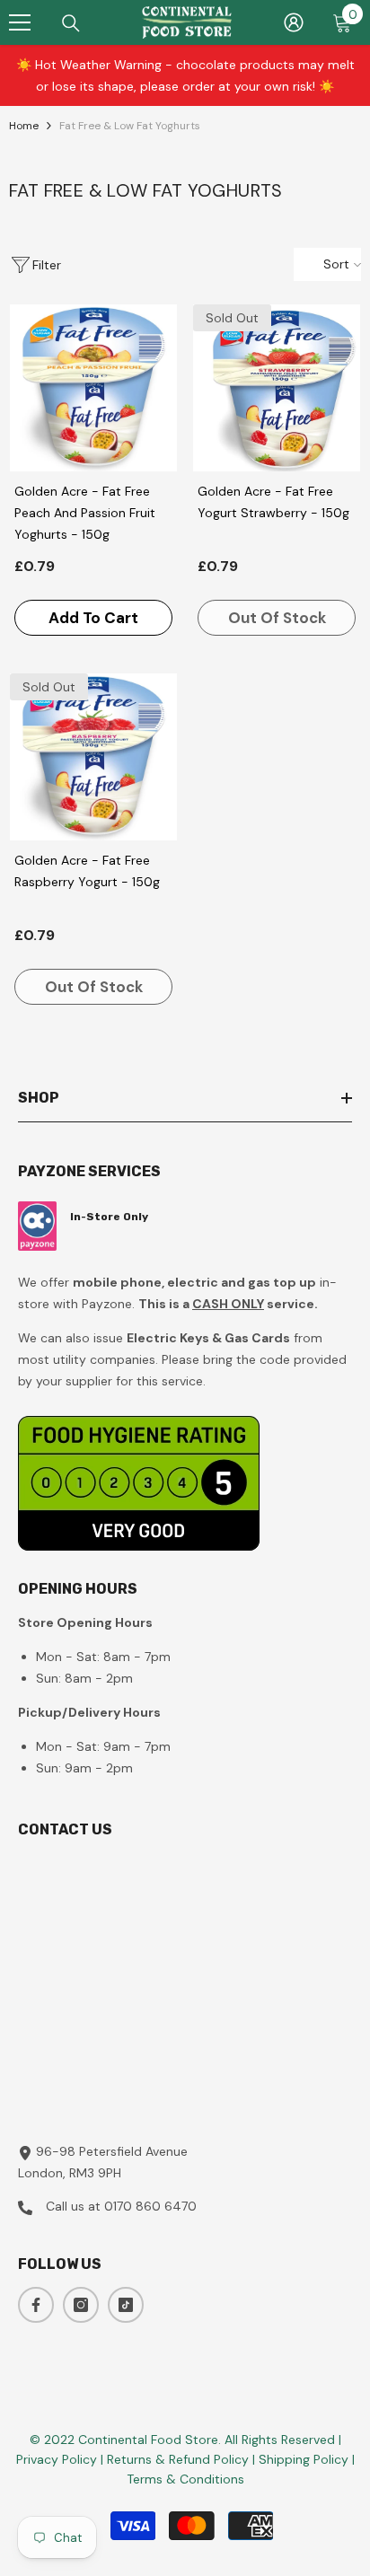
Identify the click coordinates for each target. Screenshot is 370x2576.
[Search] (71, 23)
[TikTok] (126, 2305)
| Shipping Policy (302, 2459)
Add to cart (93, 618)
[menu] (20, 22)
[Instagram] (81, 2305)
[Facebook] (36, 2305)
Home (24, 126)
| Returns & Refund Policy (176, 2459)
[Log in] (294, 22)
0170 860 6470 (150, 2206)
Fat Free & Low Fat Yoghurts (130, 126)
